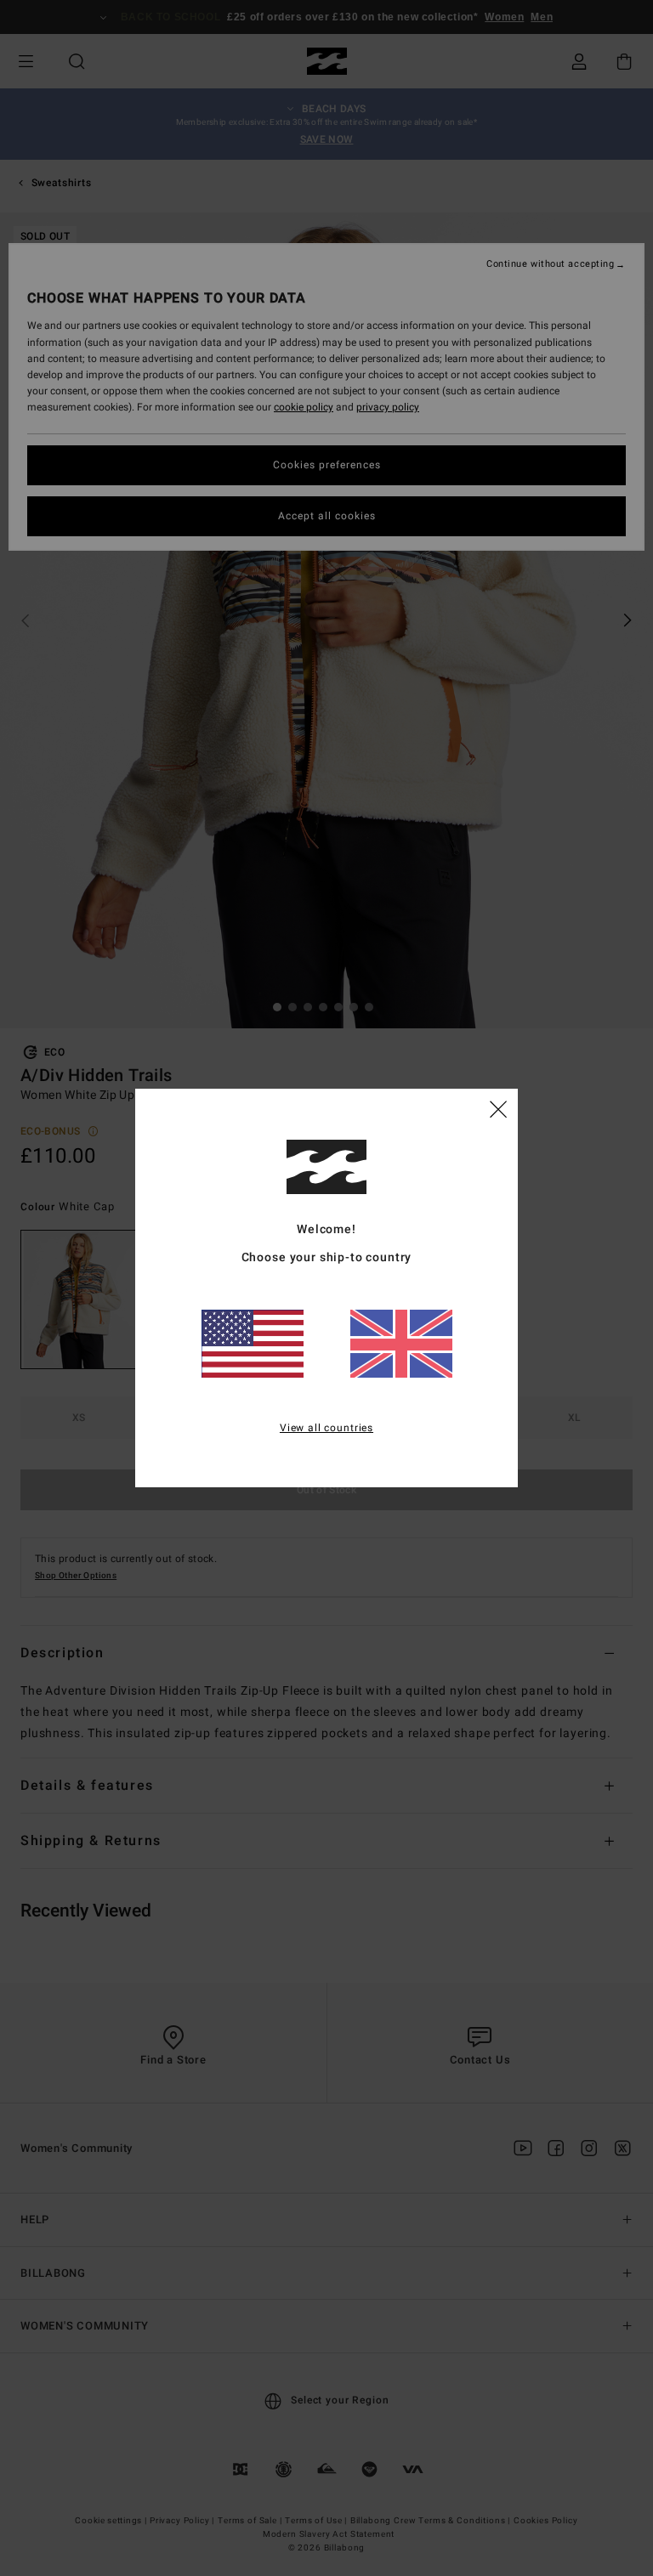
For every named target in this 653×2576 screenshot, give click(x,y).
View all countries (326, 1428)
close (498, 1108)
